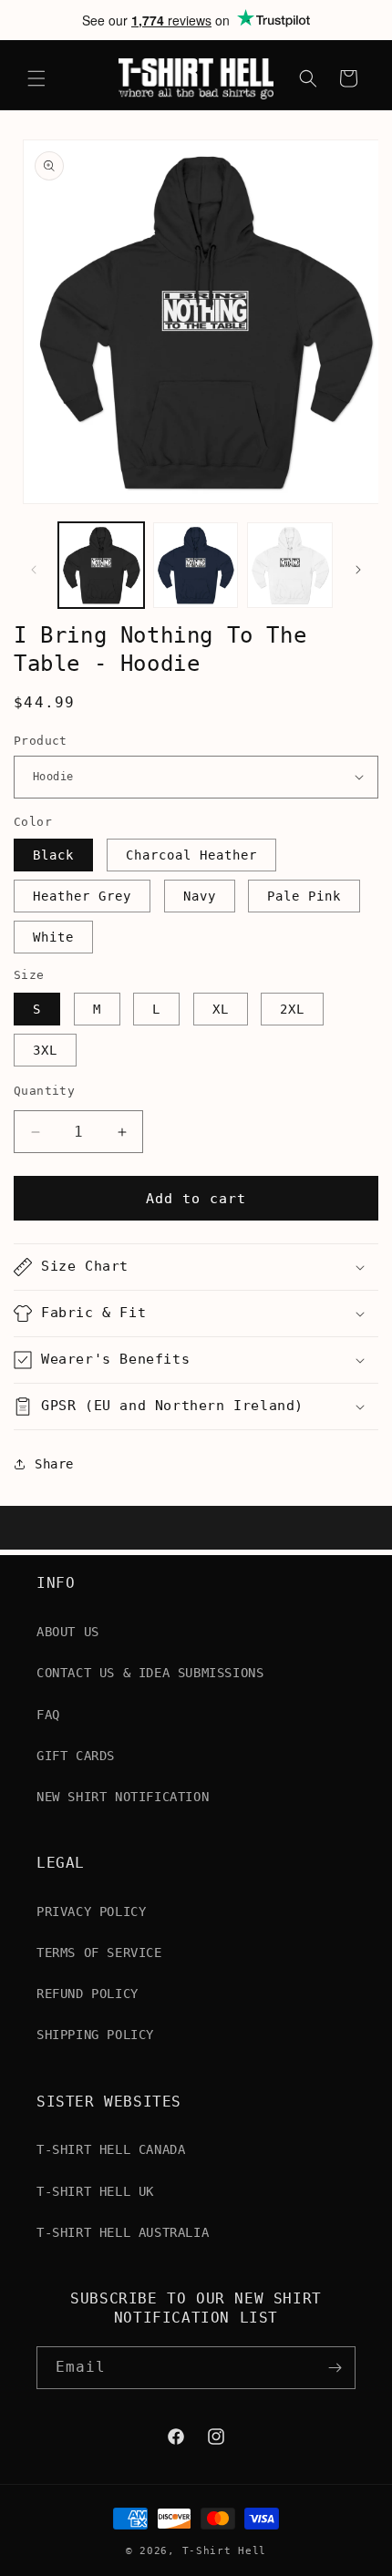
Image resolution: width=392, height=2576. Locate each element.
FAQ (48, 1715)
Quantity (44, 1091)
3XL (45, 1050)
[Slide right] (358, 570)
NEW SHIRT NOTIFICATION (123, 1797)
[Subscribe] (335, 2368)
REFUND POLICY (88, 1994)
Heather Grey (82, 896)
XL (221, 1009)
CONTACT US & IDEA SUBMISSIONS (150, 1673)
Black (53, 855)
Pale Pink (304, 896)
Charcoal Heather (191, 855)
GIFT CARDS (76, 1756)
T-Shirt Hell (224, 2551)
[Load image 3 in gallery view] (290, 565)
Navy (200, 896)
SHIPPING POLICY (95, 2035)
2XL (292, 1009)
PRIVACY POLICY (91, 1911)
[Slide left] (34, 570)
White (53, 937)
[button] (36, 78)
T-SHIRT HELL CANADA (111, 2149)
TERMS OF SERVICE (99, 1953)
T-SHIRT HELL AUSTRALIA (123, 2232)
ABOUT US (68, 1632)
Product (41, 741)
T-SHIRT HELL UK (95, 2191)
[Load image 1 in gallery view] (101, 565)
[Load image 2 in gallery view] (196, 565)
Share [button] (54, 1464)
